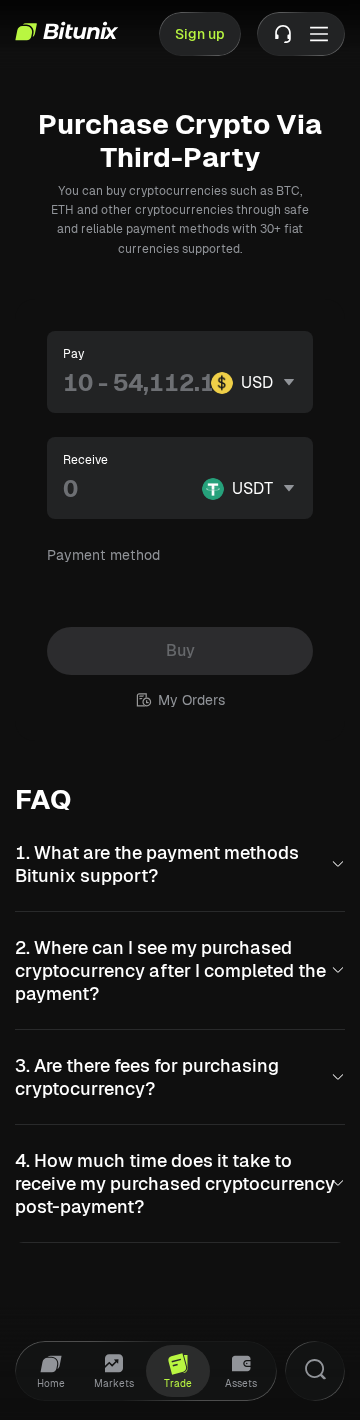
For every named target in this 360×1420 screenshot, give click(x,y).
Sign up (200, 34)
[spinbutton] (137, 383)
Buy (180, 650)
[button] (180, 864)
